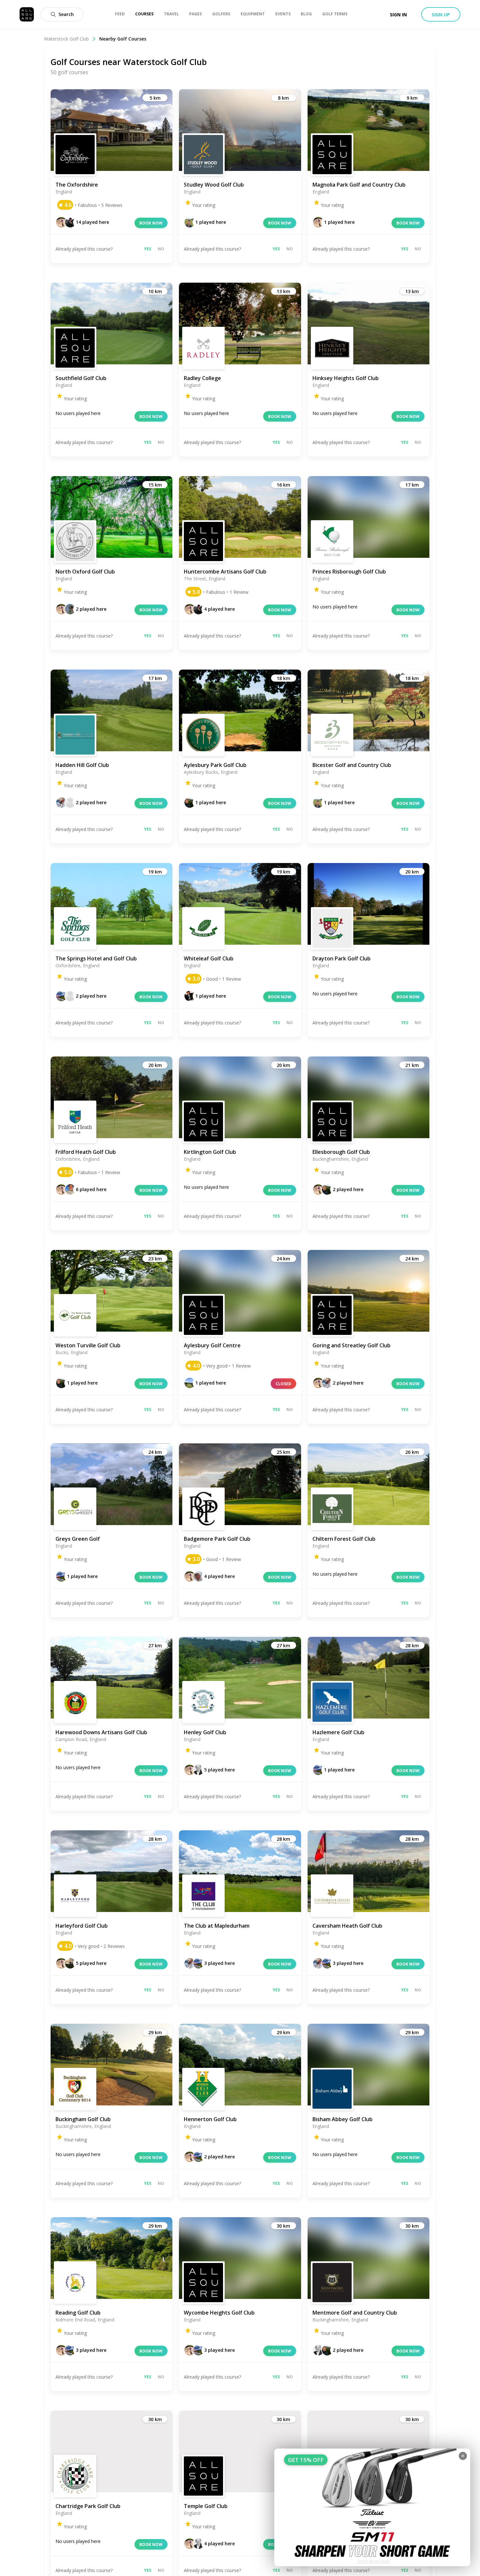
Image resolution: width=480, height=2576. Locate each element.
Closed (283, 1384)
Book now (151, 223)
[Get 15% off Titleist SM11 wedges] (372, 2507)
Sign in (398, 15)
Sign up (441, 15)
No (161, 249)
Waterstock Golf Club (66, 39)
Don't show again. (374, 2561)
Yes (148, 249)
